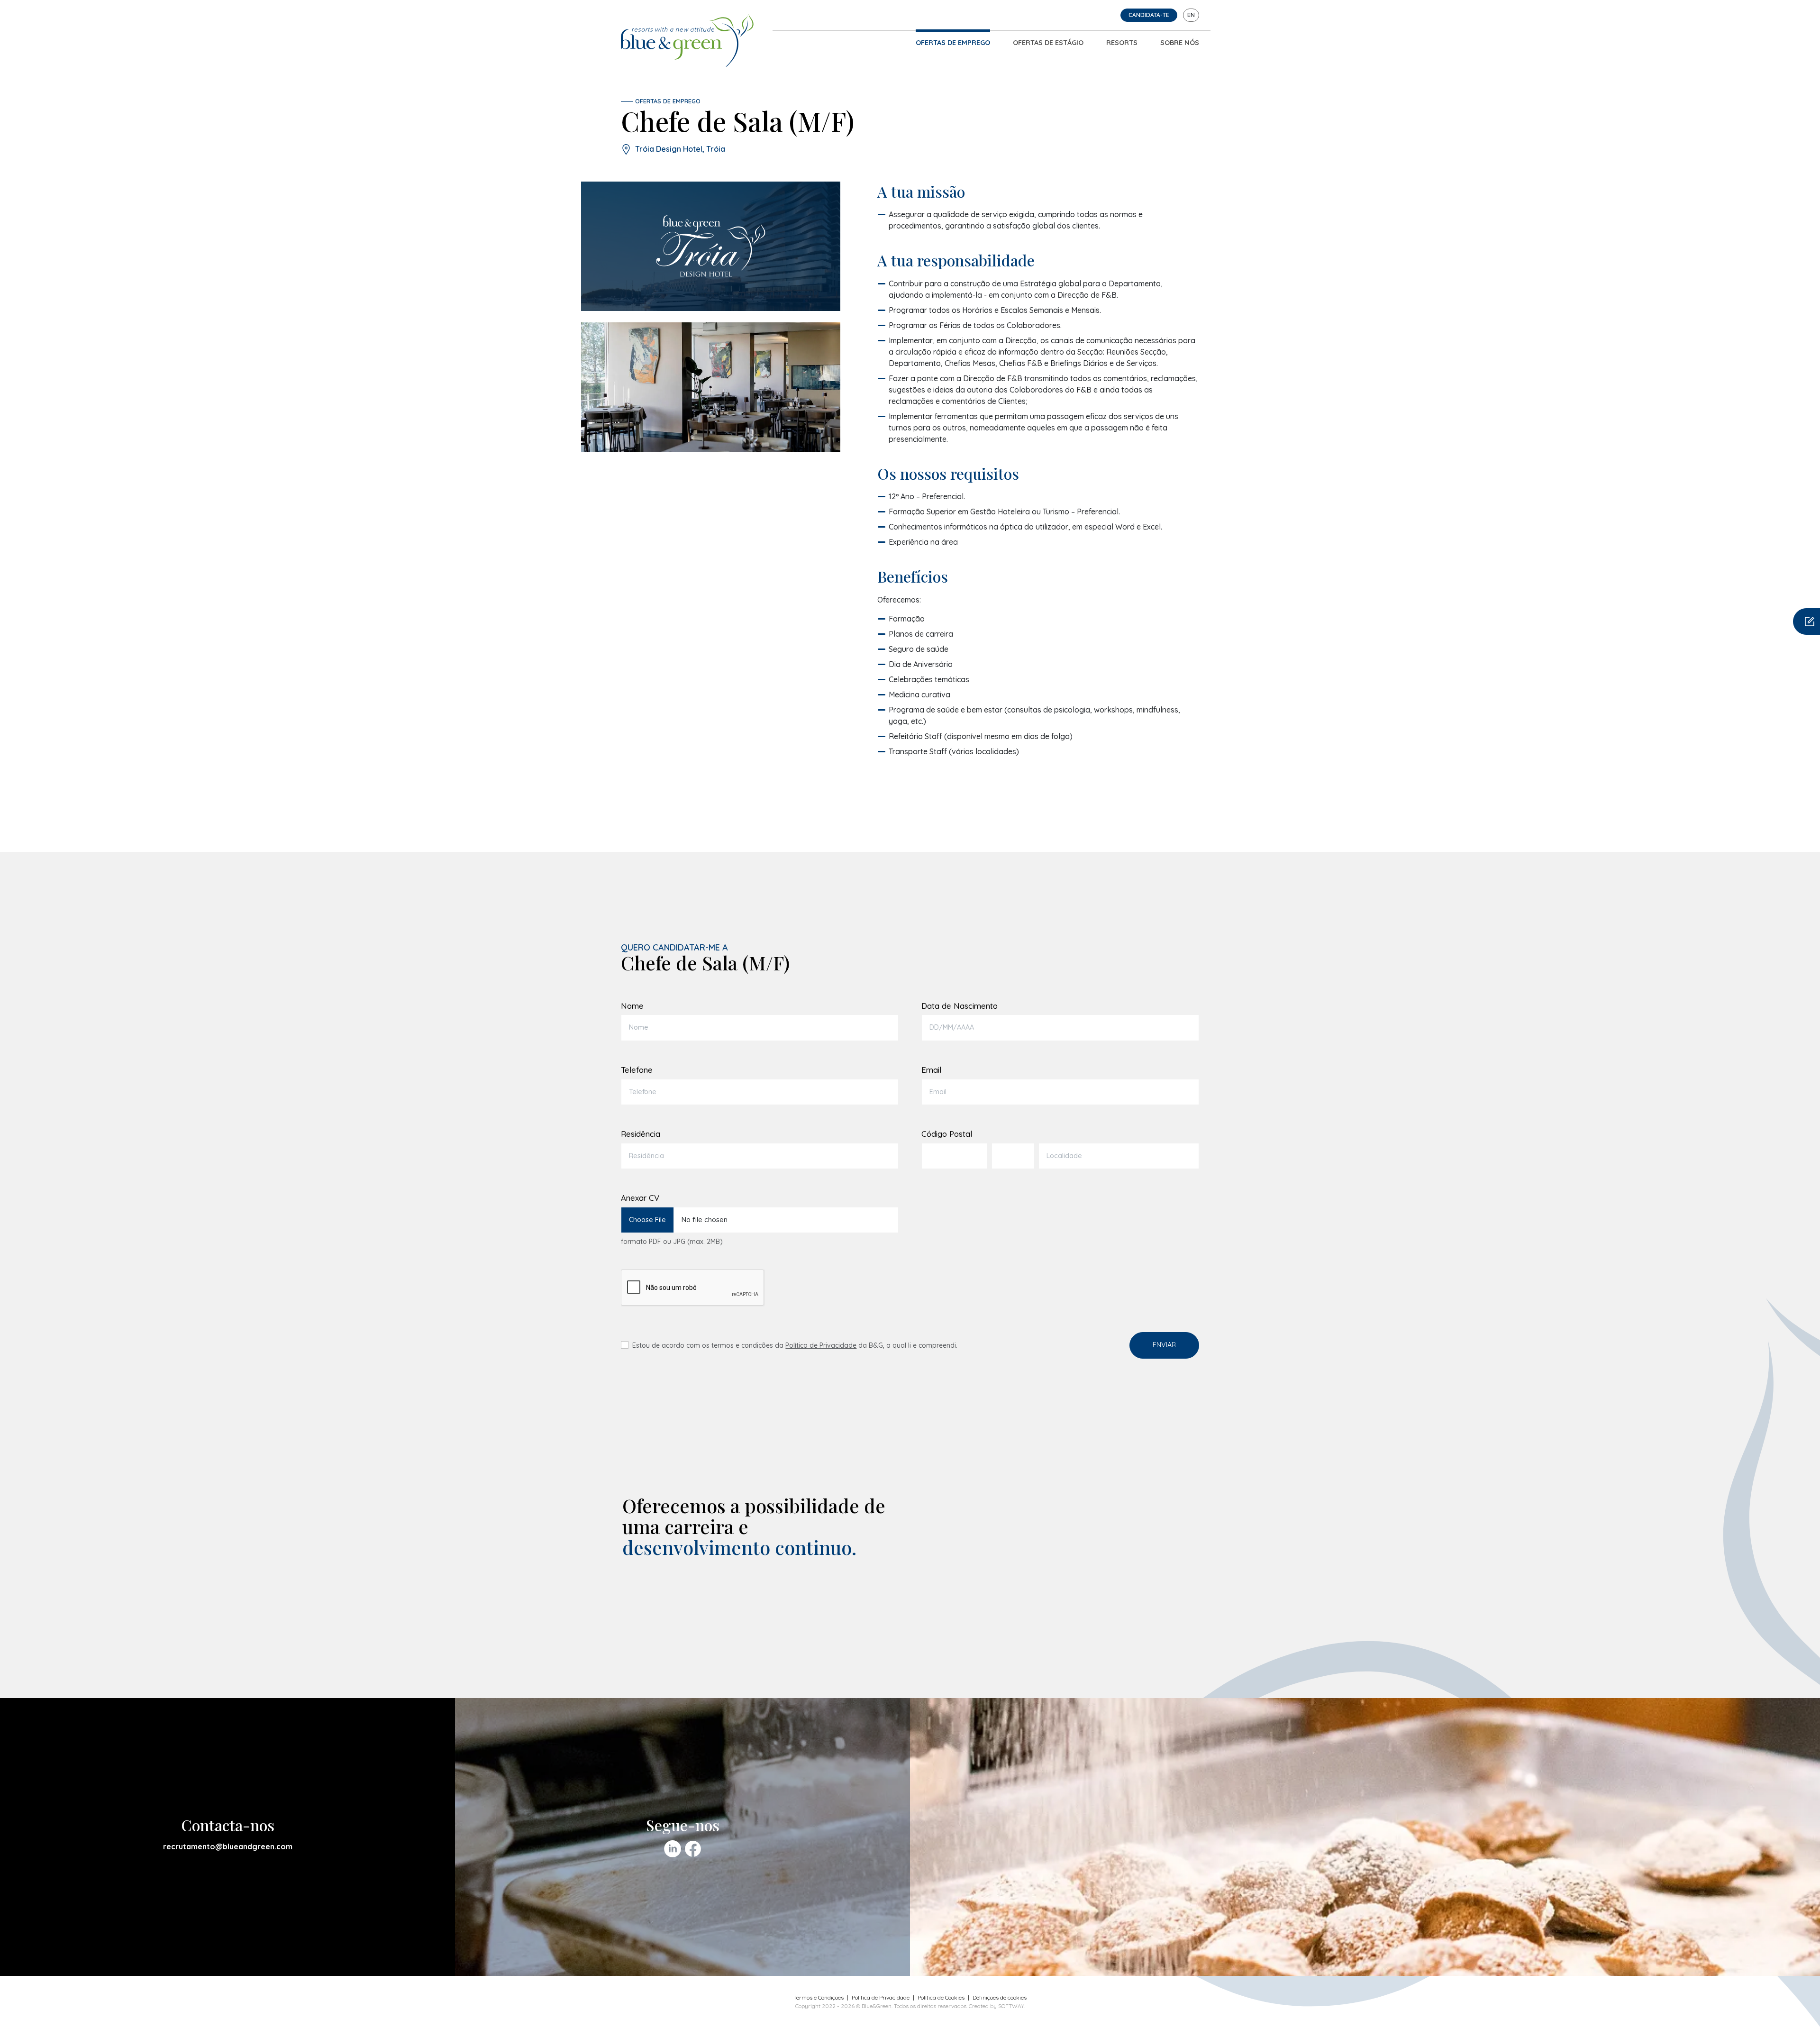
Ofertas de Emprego (953, 43)
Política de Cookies (941, 1997)
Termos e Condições (819, 1997)
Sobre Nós (1180, 43)
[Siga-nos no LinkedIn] (673, 1849)
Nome (632, 1006)
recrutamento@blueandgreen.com (228, 1846)
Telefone (637, 1070)
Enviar (1164, 1345)
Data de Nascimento (960, 1006)
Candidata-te (1149, 15)
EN (1191, 15)
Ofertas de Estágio (1048, 43)
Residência (641, 1134)
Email (931, 1070)
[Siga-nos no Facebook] (693, 1849)
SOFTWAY (1011, 2006)
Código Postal (947, 1134)
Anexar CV (640, 1198)
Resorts (1122, 43)
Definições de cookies (1000, 1997)
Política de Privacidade (821, 1345)
